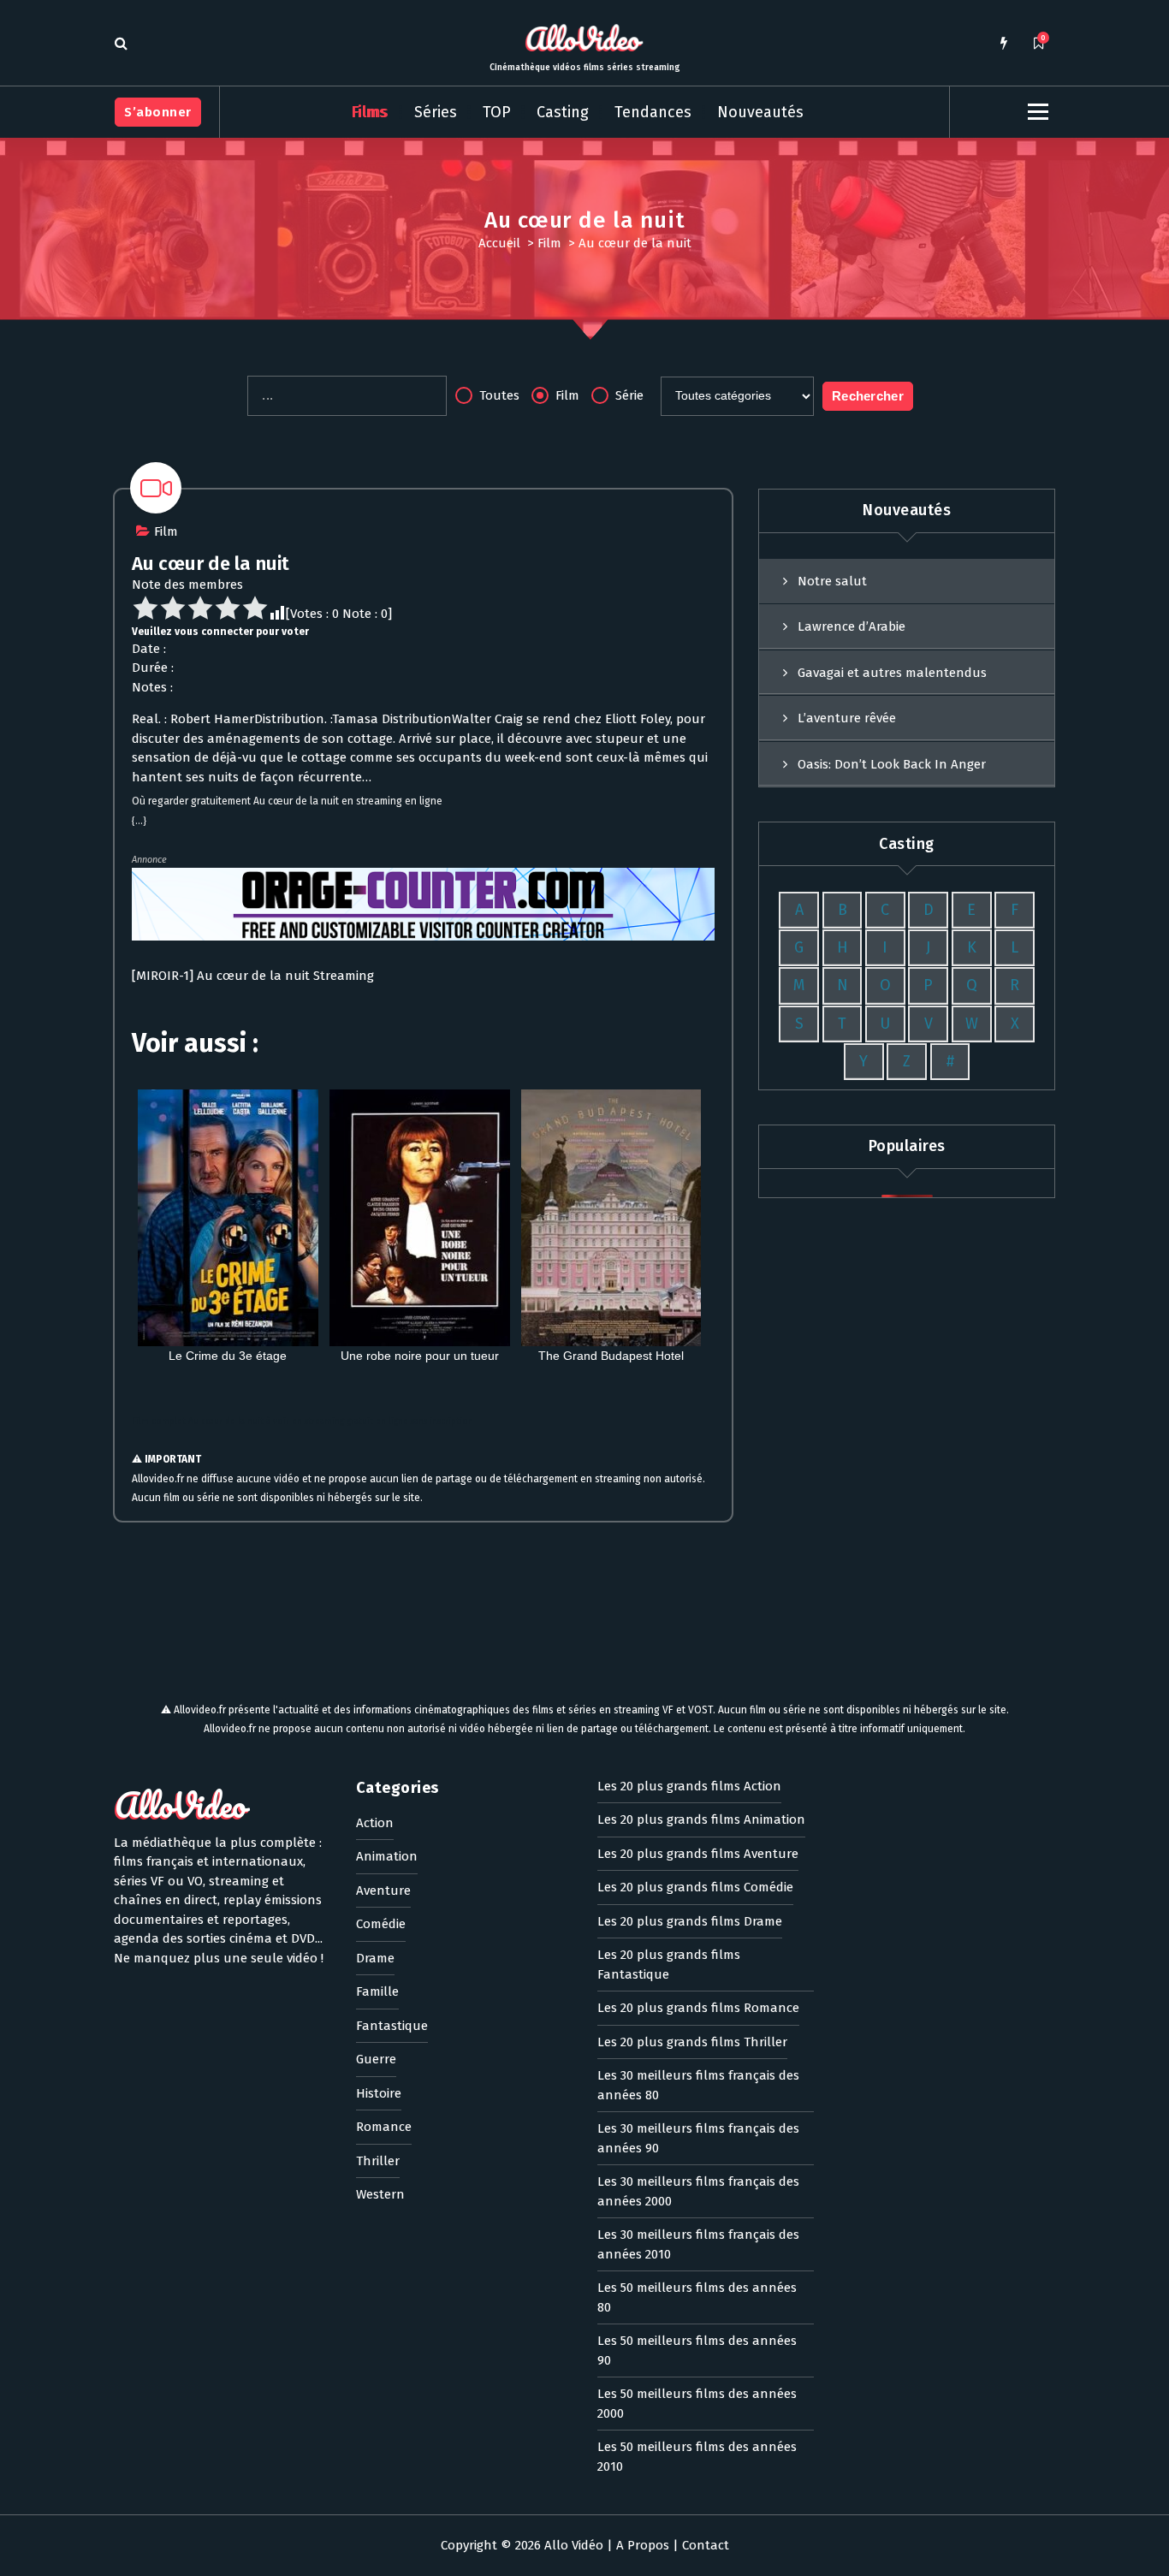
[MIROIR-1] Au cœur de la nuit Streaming (253, 976)
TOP (497, 112)
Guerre (376, 2059)
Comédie (381, 1924)
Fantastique (392, 2026)
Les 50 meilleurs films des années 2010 (697, 2457)
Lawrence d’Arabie (852, 626)
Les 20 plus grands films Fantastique (669, 1965)
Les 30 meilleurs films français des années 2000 (698, 2191)
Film (549, 243)
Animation (387, 1856)
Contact (706, 2545)
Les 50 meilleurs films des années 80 (697, 2297)
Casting (563, 112)
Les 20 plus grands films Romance (698, 2008)
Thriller (378, 2161)
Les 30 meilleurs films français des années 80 (698, 2085)
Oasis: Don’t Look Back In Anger (892, 764)
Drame (375, 1958)
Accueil (499, 243)
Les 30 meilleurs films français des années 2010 (698, 2244)
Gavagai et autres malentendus (892, 673)
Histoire (379, 2093)
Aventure (383, 1890)
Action (375, 1823)
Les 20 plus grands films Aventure (698, 1854)
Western (380, 2194)
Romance (384, 2127)
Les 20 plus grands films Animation (701, 1819)
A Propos (643, 2545)
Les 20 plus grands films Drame (690, 1921)
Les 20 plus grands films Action (689, 1786)
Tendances (653, 112)
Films (370, 112)
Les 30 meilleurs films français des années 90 (698, 2138)
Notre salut (832, 581)
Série (628, 395)
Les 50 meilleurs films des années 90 (697, 2350)
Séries (436, 112)
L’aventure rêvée (847, 718)
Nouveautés (760, 112)
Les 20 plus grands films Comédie (695, 1887)
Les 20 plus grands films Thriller (692, 2042)
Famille (377, 1991)
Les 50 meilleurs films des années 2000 (697, 2404)
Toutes (498, 395)
